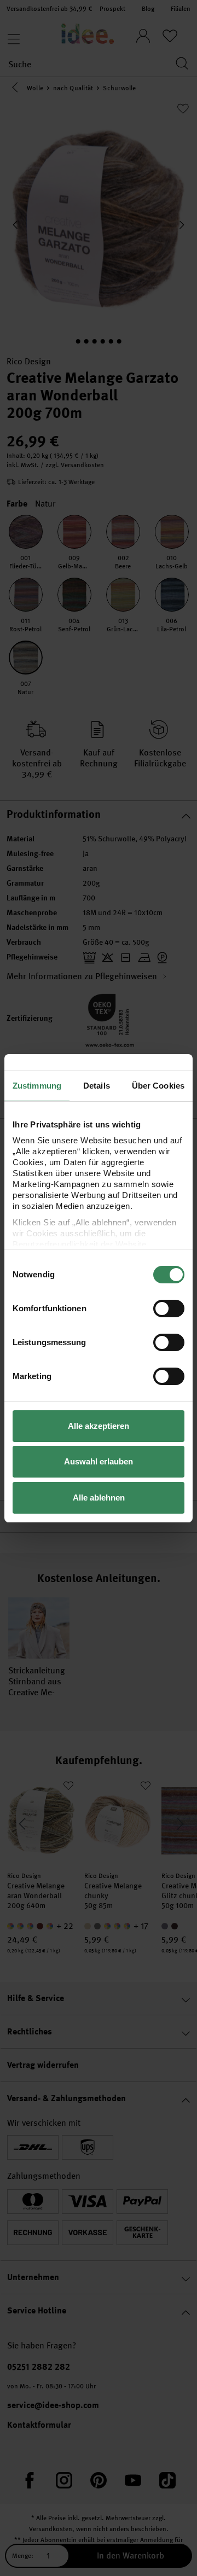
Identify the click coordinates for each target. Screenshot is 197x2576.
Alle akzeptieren (99, 1426)
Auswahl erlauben (99, 1461)
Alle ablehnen (99, 1498)
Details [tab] (97, 1086)
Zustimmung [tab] (37, 1086)
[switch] (169, 1309)
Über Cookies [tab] (158, 1086)
